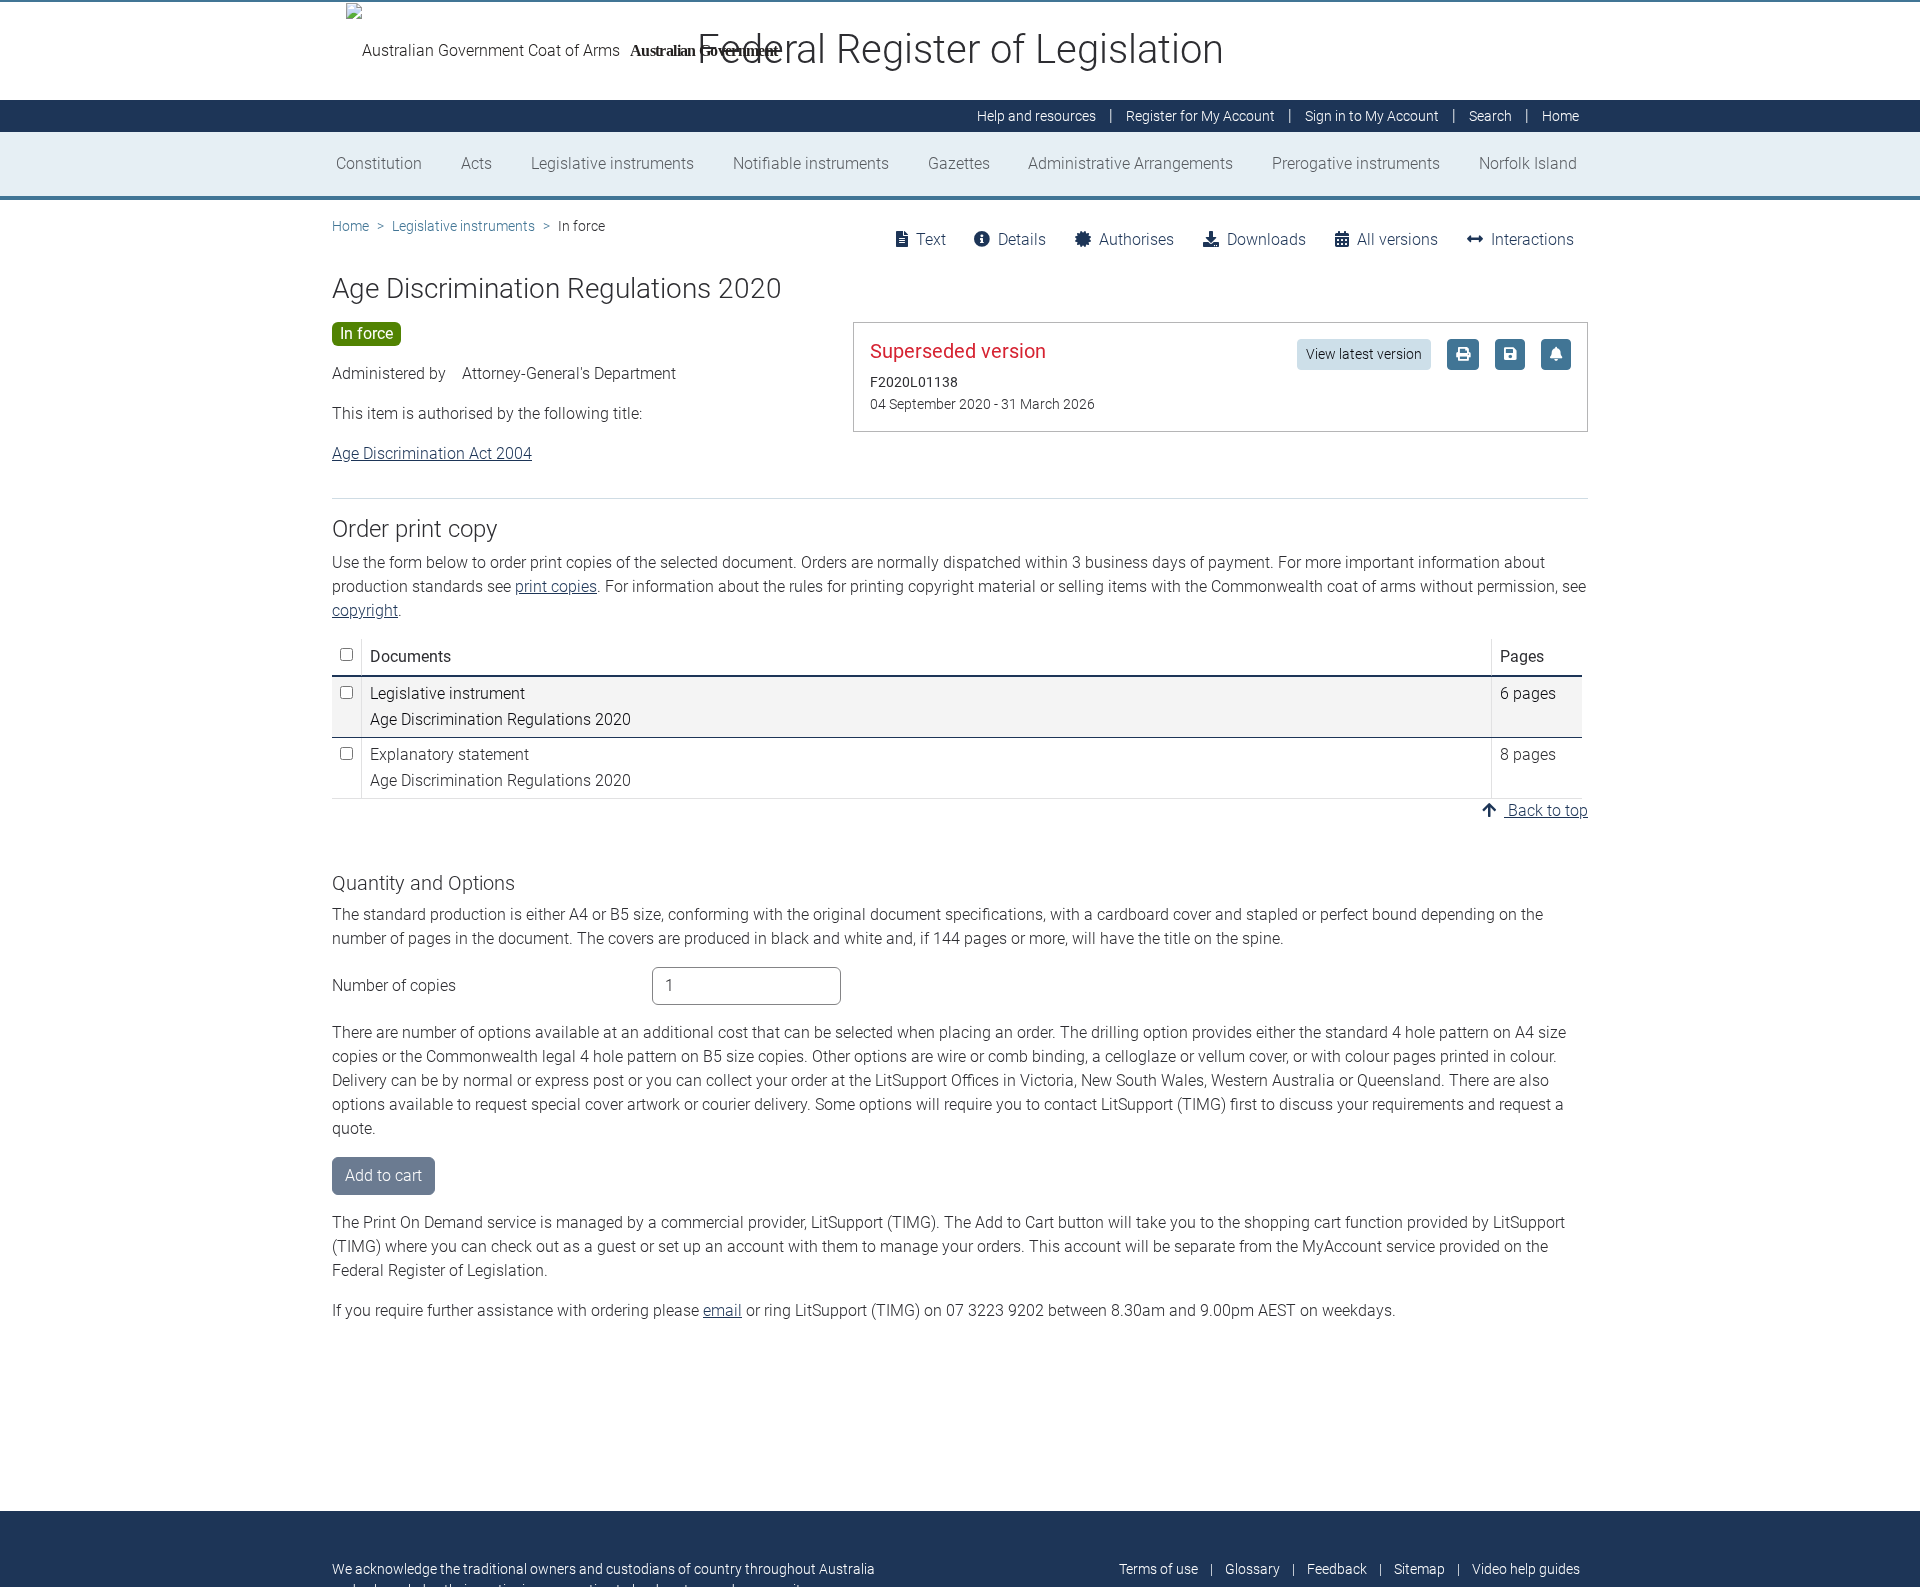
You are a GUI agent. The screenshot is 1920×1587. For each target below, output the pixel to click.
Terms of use (1158, 1569)
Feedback (1337, 1569)
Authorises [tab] (1136, 239)
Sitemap (1419, 1569)
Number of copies (394, 985)
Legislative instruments (612, 163)
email (722, 1310)
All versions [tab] (1397, 239)
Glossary (1252, 1569)
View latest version (1364, 354)
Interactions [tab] (1532, 239)
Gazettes (959, 163)
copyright (365, 610)
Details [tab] (1022, 239)
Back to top (1546, 810)
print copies (556, 586)
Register (1200, 116)
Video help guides (1526, 1569)
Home (350, 226)
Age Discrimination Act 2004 (432, 453)
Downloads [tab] (1266, 239)
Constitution (379, 163)
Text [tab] (931, 239)
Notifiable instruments (811, 163)
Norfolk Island (1528, 163)
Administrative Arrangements (1130, 163)
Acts (476, 163)
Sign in (1372, 116)
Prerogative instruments (1356, 163)
